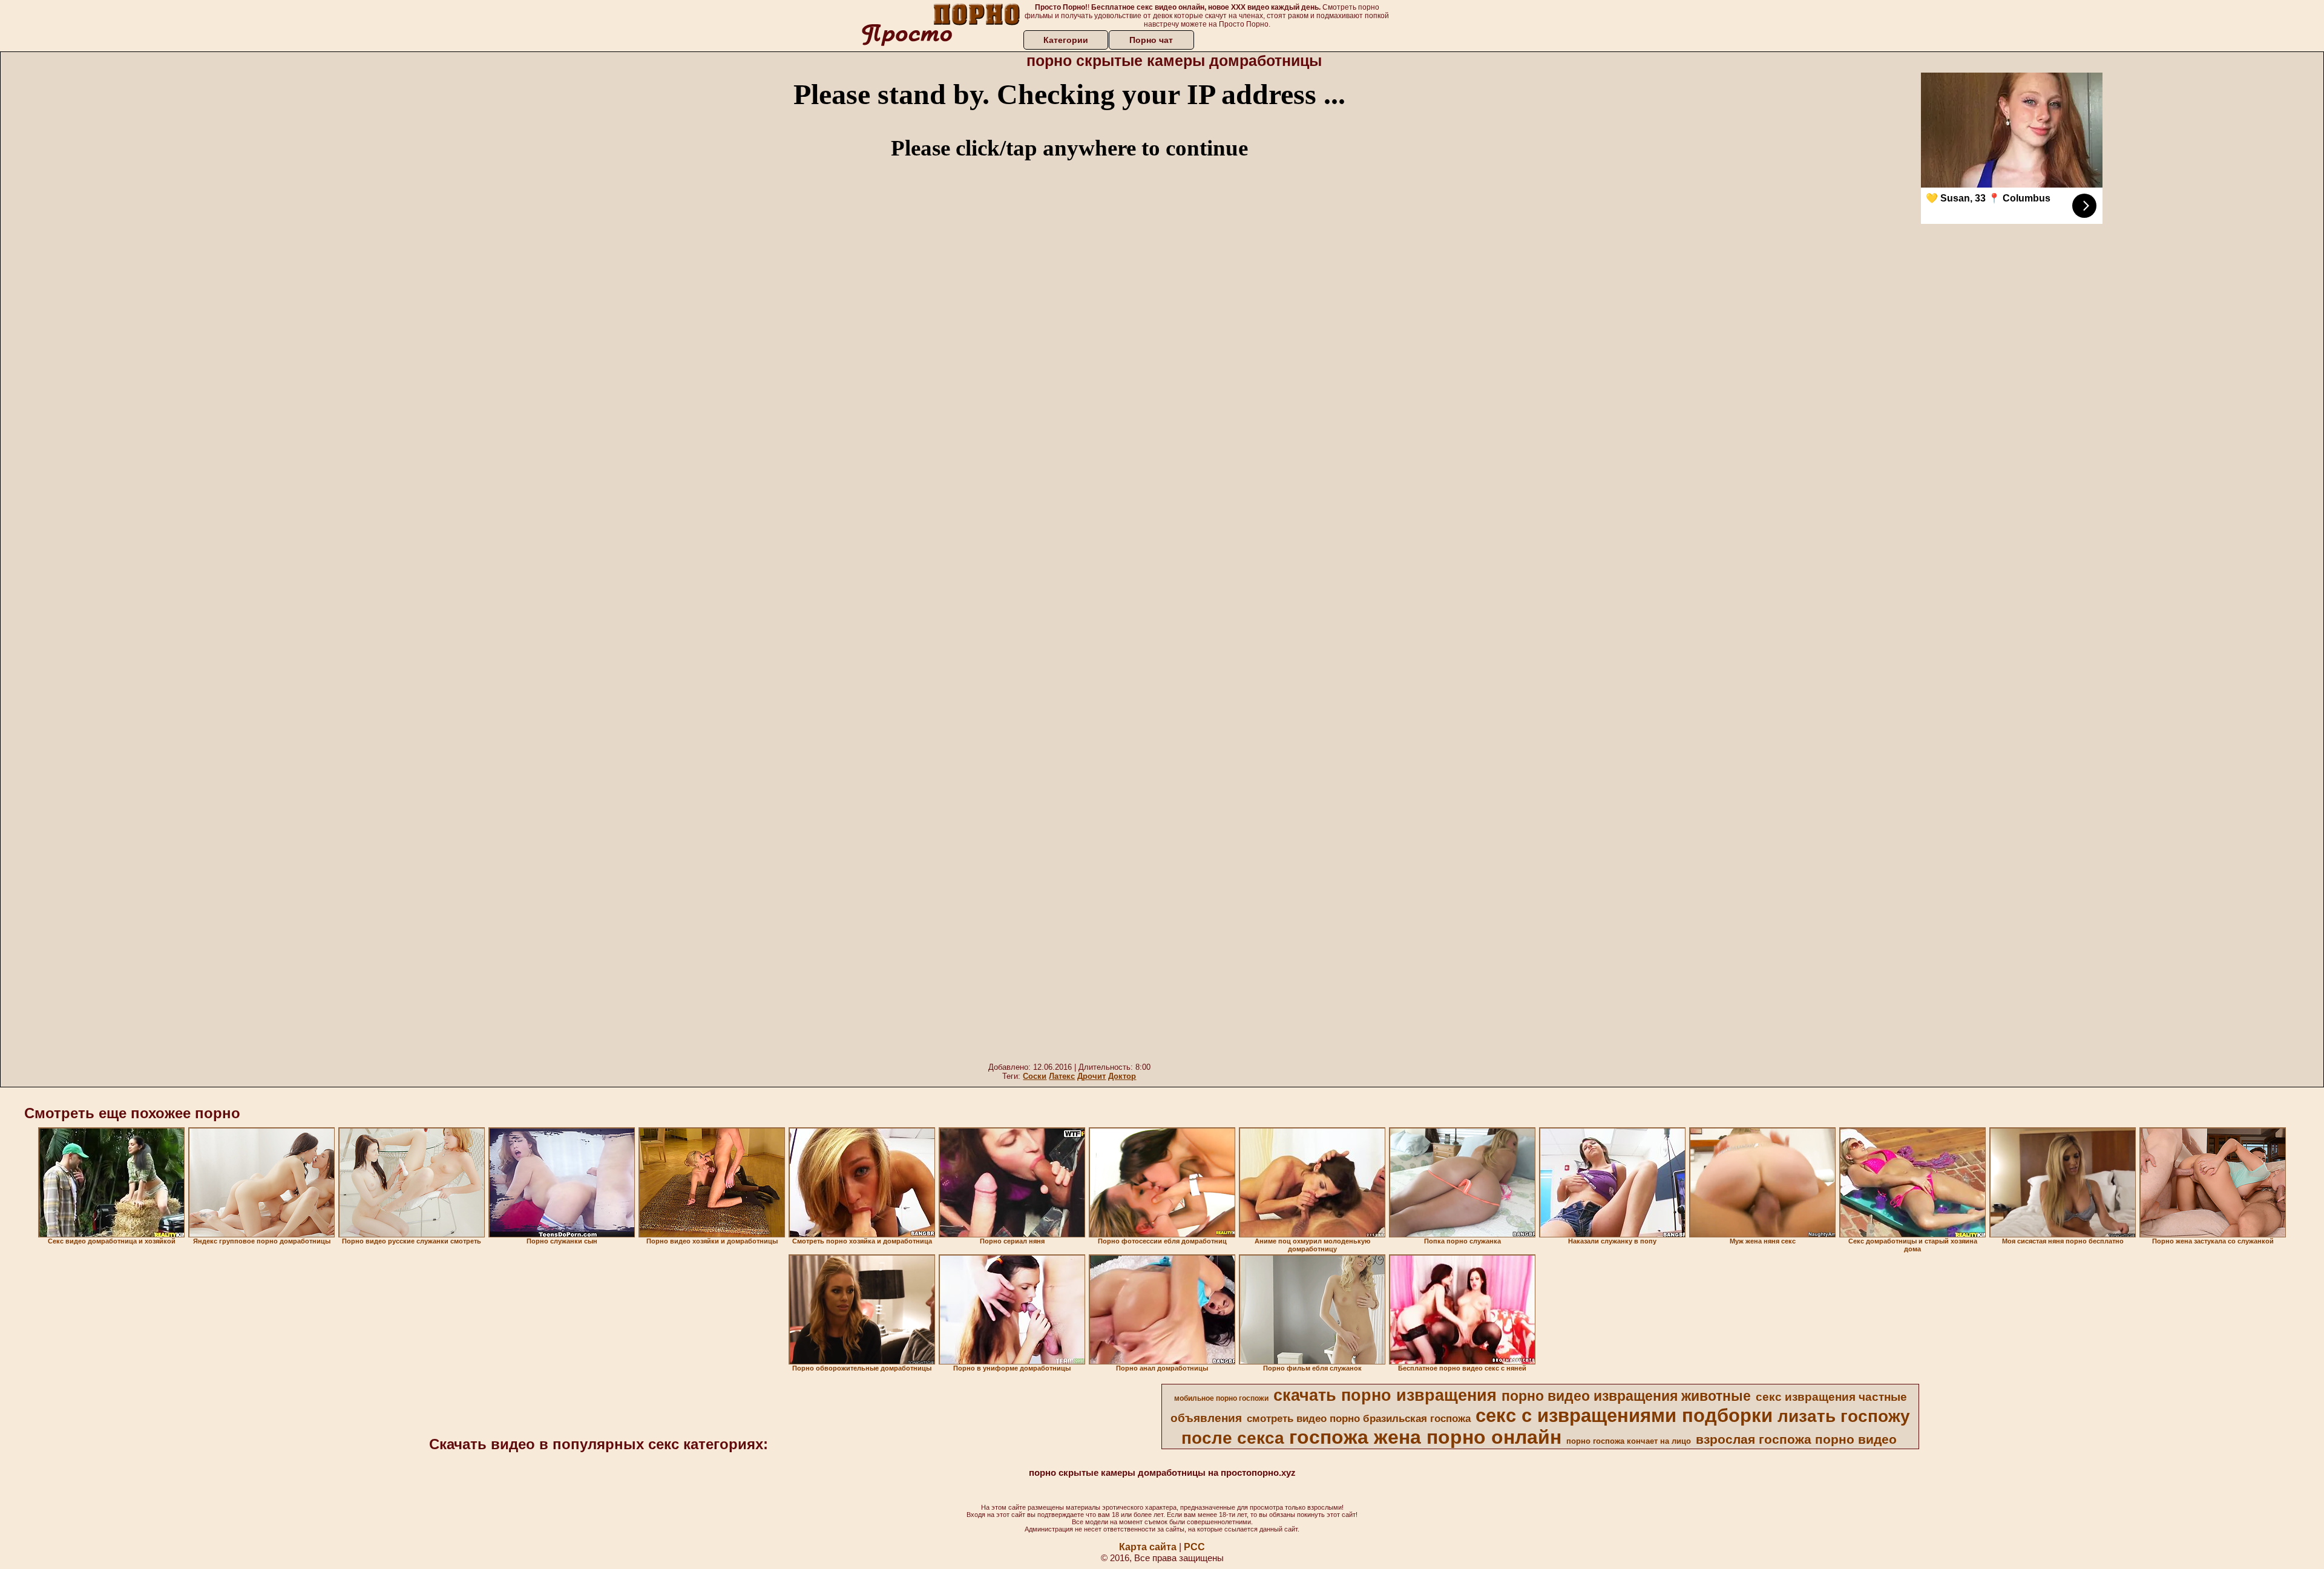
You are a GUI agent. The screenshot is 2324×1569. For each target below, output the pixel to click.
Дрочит (1091, 1076)
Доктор (1122, 1076)
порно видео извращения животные (1626, 1396)
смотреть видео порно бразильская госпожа (1359, 1418)
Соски (1035, 1076)
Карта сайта (1148, 1547)
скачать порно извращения (1385, 1395)
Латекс (1062, 1076)
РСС (1194, 1547)
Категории (1066, 40)
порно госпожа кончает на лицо (1629, 1441)
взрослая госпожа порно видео (1796, 1440)
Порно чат (1151, 40)
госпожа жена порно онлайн (1425, 1437)
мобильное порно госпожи (1221, 1398)
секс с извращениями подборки (1624, 1415)
